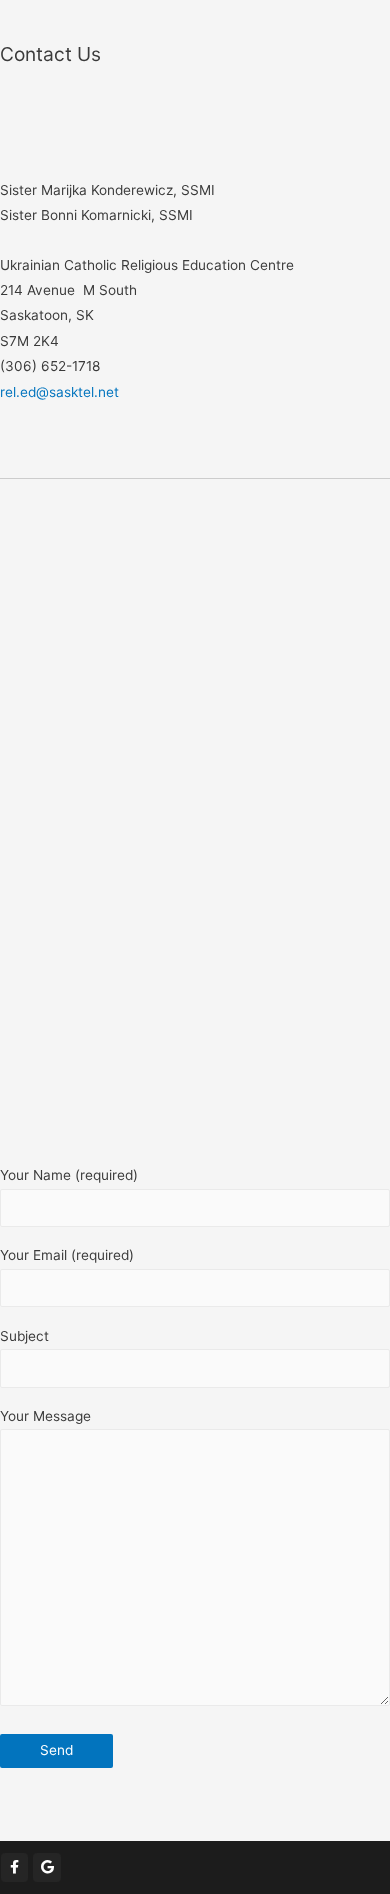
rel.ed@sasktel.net (59, 392)
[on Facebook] (14, 1867)
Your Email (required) (67, 1255)
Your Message (45, 1416)
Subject (24, 1336)
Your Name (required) (69, 1175)
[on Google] (46, 1867)
